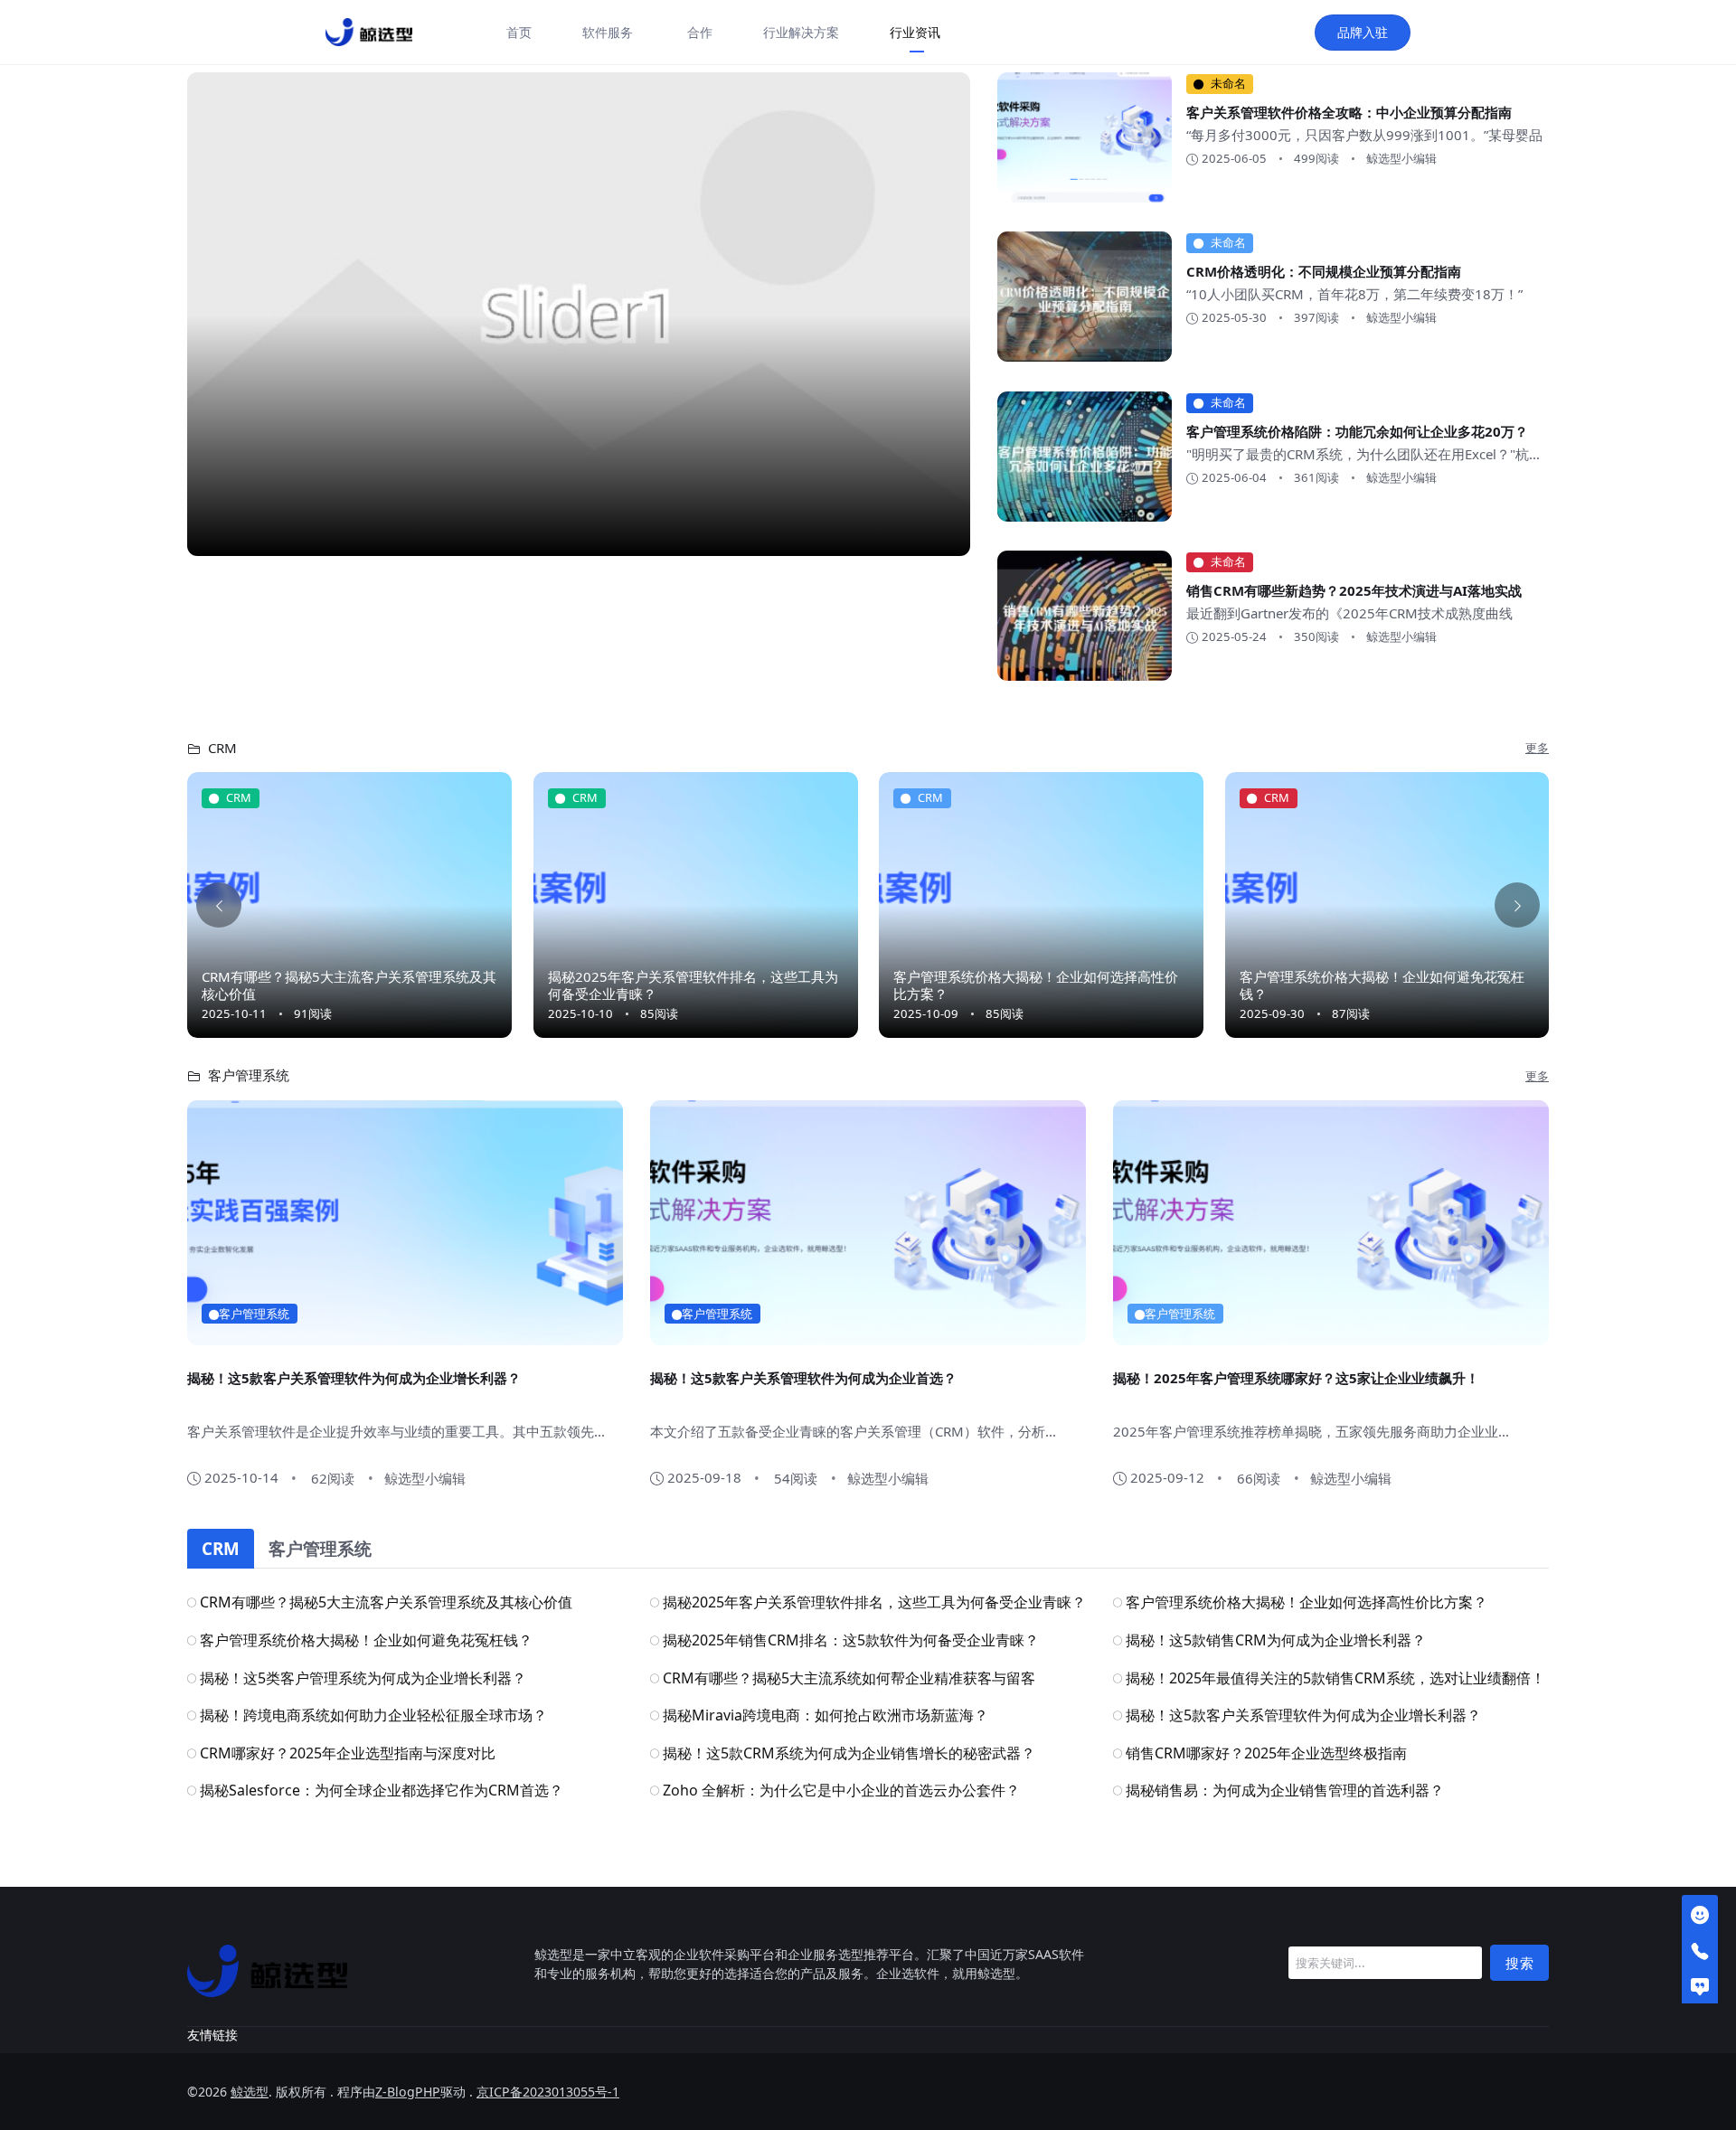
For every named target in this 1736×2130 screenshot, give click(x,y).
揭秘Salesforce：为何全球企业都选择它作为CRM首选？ (382, 1790)
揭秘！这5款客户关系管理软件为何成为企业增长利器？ (354, 1378)
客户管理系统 (254, 1313)
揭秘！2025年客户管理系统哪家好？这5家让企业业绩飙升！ (1296, 1378)
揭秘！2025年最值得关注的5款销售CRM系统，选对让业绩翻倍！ (1335, 1678)
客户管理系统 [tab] (320, 1548)
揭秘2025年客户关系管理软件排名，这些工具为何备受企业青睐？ (693, 985)
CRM (239, 797)
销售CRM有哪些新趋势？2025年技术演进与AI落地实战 (1354, 590)
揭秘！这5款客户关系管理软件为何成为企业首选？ (803, 1378)
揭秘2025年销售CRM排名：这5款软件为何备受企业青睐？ (851, 1640)
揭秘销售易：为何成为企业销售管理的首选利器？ (1285, 1790)
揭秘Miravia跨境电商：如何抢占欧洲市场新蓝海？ (826, 1715)
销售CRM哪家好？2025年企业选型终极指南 (1266, 1753)
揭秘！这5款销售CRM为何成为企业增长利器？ (1276, 1640)
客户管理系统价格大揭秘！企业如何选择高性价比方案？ (1036, 985)
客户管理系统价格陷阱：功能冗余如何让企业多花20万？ (1357, 431)
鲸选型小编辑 (1401, 158)
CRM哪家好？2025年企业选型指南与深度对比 (348, 1753)
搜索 (1519, 1963)
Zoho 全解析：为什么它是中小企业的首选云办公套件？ (841, 1790)
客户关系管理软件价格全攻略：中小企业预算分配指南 (1349, 112)
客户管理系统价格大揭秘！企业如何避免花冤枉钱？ (1382, 985)
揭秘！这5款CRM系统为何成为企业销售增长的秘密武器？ (849, 1753)
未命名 (1228, 83)
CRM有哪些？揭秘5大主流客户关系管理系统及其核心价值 (349, 985)
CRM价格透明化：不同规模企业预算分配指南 (1324, 271)
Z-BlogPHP (408, 2092)
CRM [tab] (221, 1548)
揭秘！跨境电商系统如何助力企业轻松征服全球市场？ (373, 1715)
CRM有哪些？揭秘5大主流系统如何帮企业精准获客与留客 (849, 1678)
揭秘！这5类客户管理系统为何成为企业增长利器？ (363, 1678)
